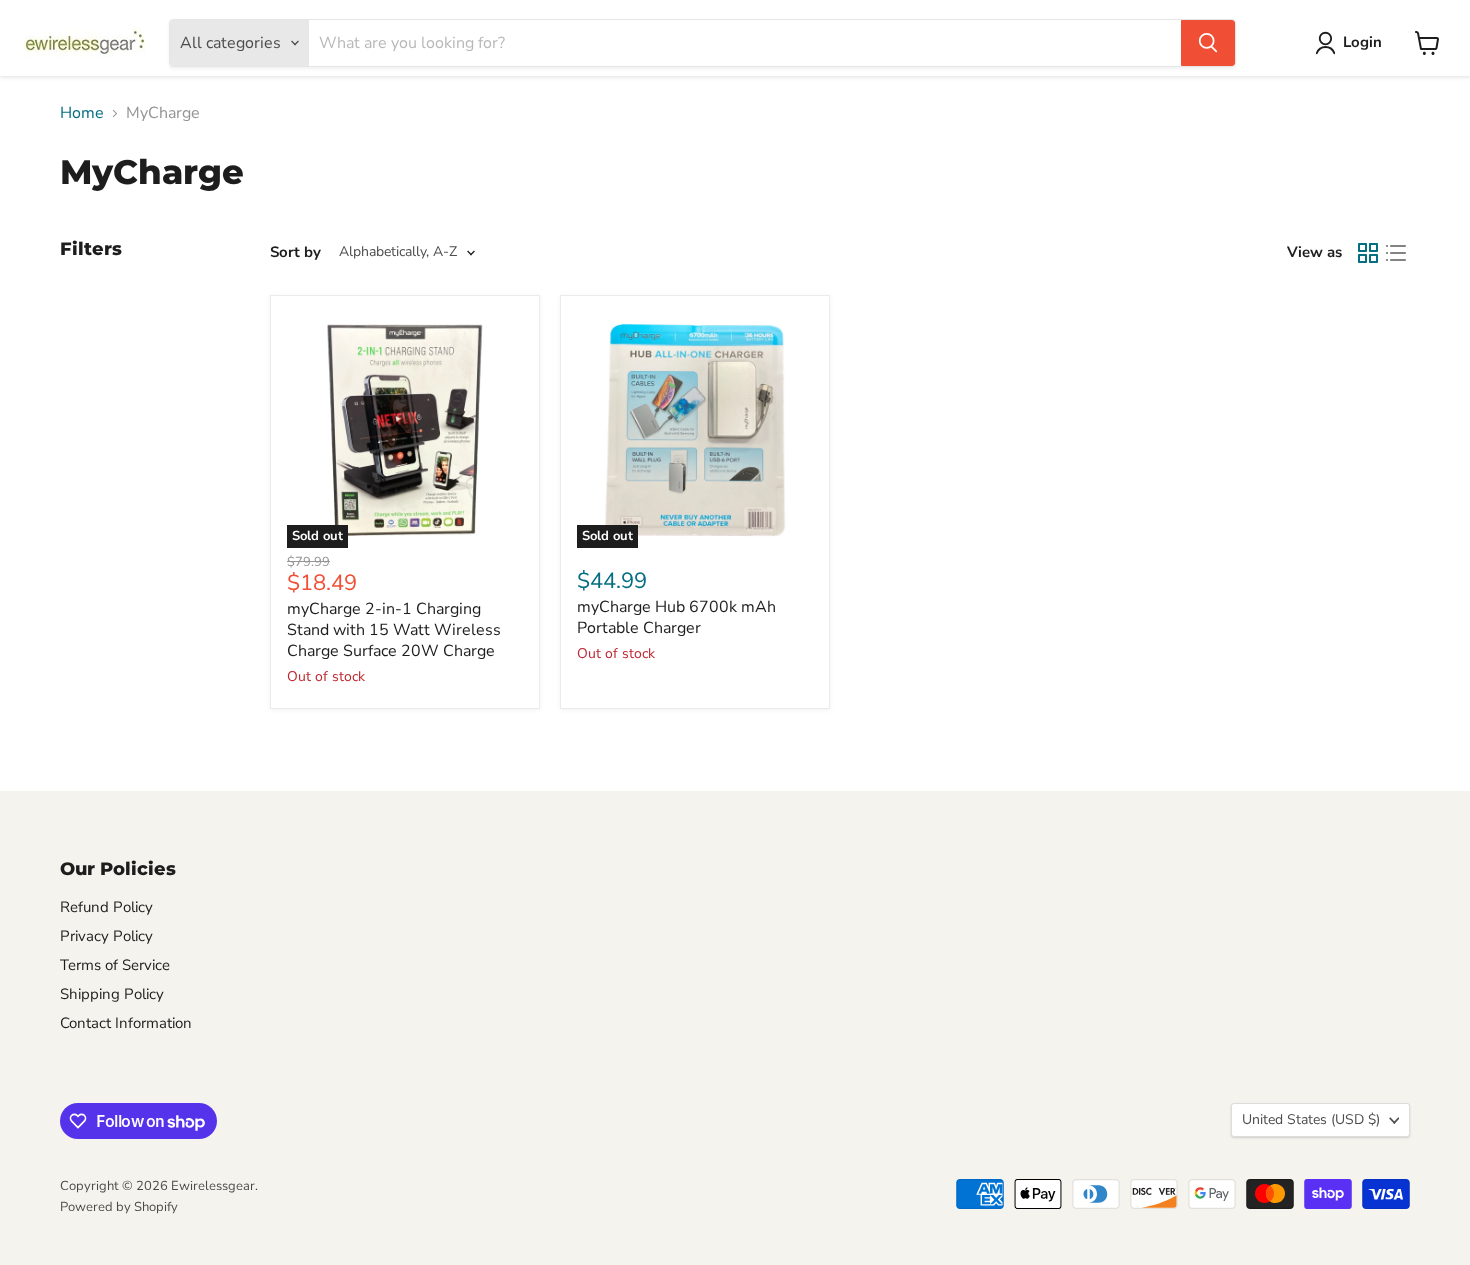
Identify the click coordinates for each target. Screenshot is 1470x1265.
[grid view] (1368, 253)
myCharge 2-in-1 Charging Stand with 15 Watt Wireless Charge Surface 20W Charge (394, 630)
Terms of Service (115, 965)
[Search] (1208, 43)
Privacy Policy (106, 936)
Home (82, 113)
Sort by (295, 252)
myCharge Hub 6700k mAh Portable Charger (676, 617)
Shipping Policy (112, 994)
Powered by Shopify (119, 1207)
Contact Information (126, 1023)
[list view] (1396, 253)
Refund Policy (106, 907)
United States (1311, 1119)
